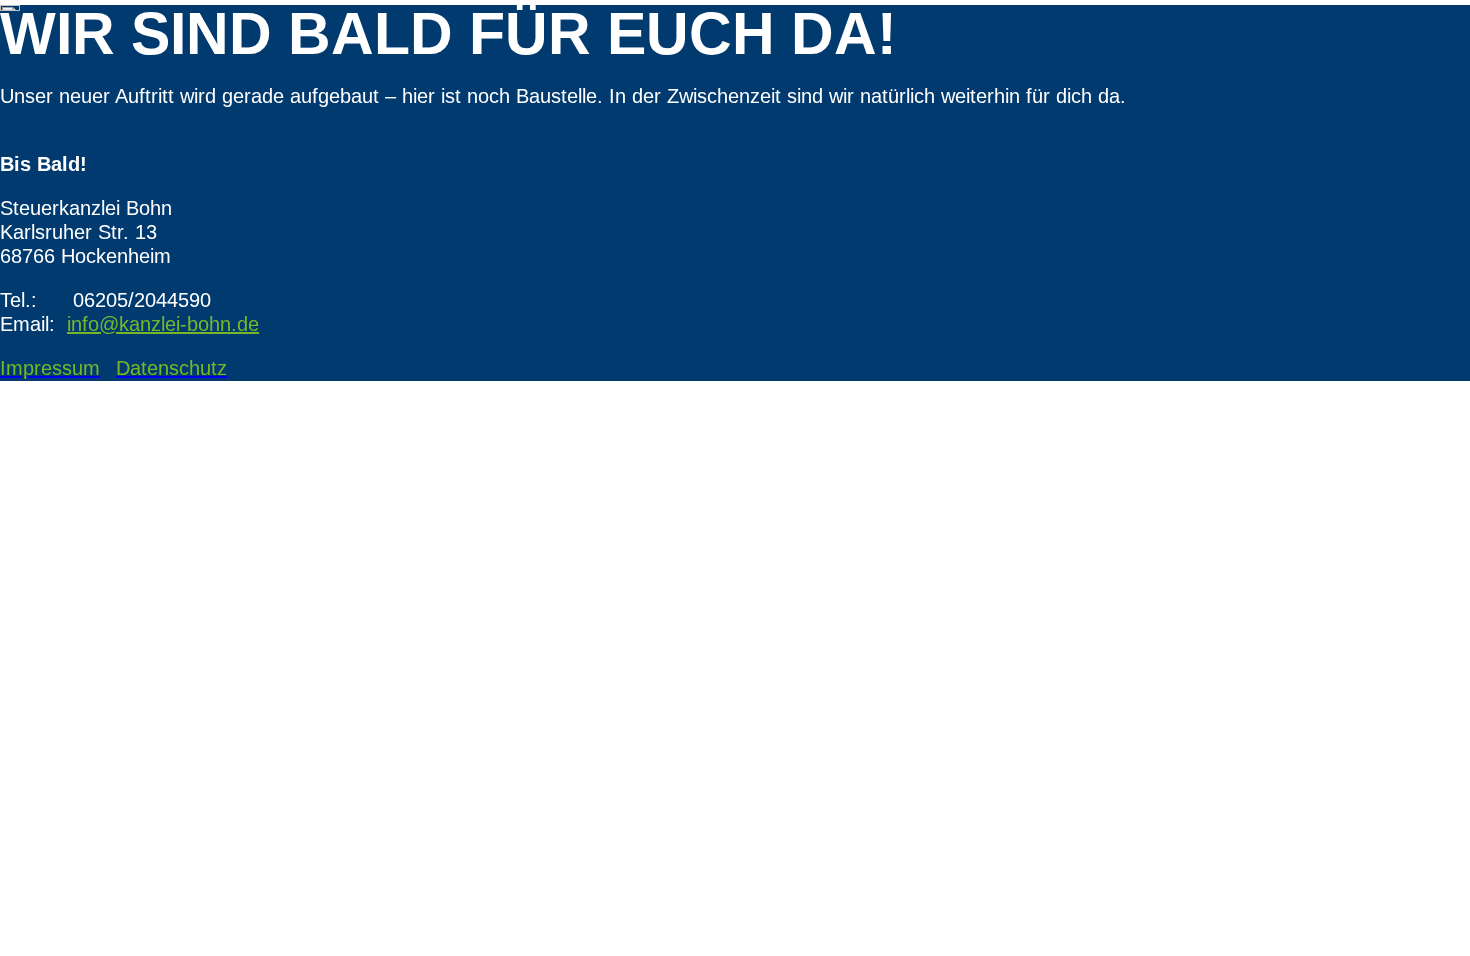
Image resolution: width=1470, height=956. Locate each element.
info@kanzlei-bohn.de (163, 324)
